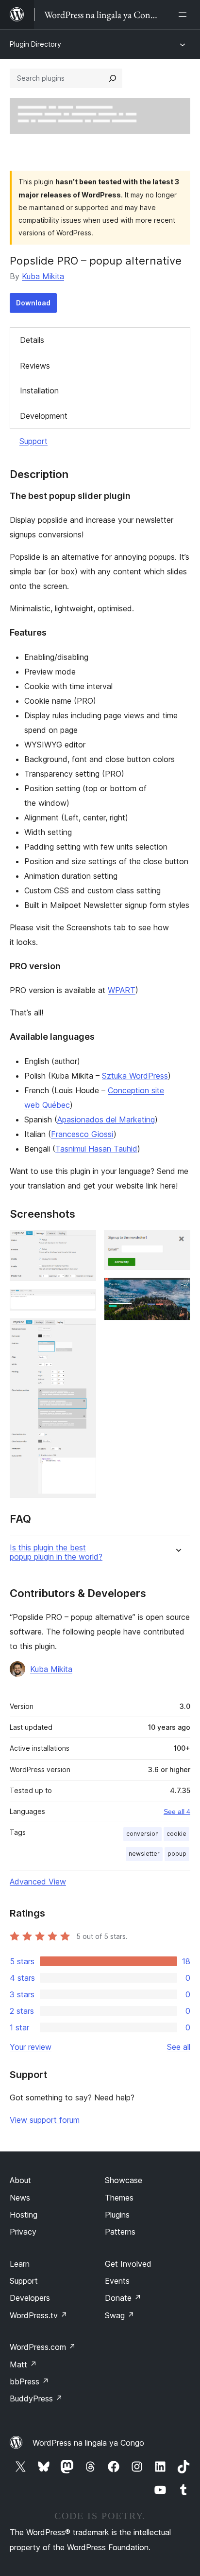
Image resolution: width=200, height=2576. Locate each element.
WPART (122, 990)
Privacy (23, 2232)
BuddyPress (36, 2398)
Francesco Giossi (82, 1134)
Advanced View (38, 1882)
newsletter (144, 1854)
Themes (119, 2198)
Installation (39, 391)
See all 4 (177, 1812)
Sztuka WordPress (135, 1076)
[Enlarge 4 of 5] (177, 1243)
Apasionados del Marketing (106, 1119)
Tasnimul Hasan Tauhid (96, 1149)
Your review (31, 2047)
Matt (23, 2364)
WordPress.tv (39, 2315)
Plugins (117, 2215)
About (20, 2180)
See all (179, 2047)
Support (33, 441)
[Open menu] (184, 15)
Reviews (35, 366)
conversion (142, 1834)
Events (117, 2281)
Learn (20, 2264)
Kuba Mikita (43, 276)
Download (33, 303)
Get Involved (128, 2264)
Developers (30, 2298)
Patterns (120, 2232)
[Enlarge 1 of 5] (83, 1243)
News (20, 2198)
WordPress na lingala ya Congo (88, 2443)
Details (32, 340)
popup (177, 1854)
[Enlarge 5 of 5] (177, 1291)
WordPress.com (43, 2347)
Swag (120, 2315)
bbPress (29, 2381)
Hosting (24, 2215)
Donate (123, 2298)
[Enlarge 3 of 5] (83, 1332)
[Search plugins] (113, 78)
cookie (176, 1834)
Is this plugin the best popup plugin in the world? (56, 1552)
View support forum (45, 2120)
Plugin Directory (35, 44)
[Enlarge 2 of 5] (83, 1302)
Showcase (124, 2180)
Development (44, 416)
